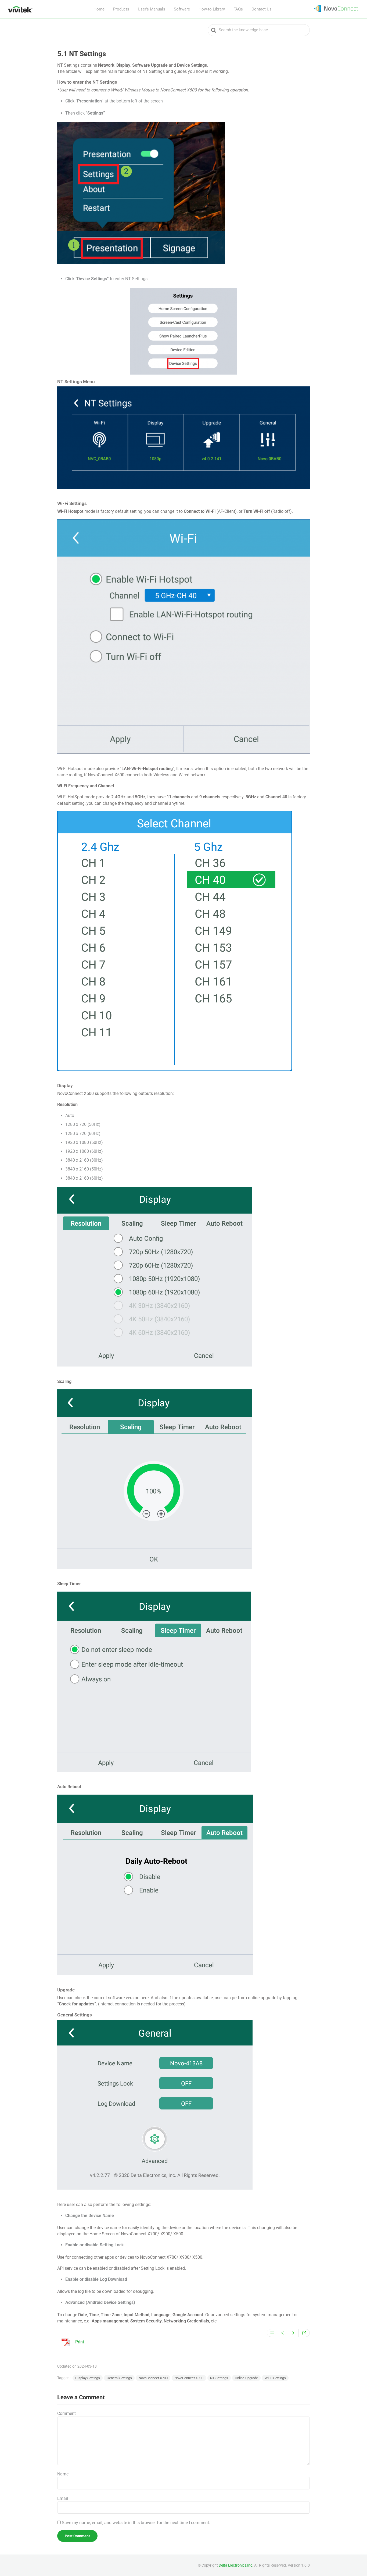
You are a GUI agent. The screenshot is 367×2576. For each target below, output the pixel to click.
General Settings (119, 2378)
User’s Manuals (152, 9)
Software (182, 9)
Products (121, 9)
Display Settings (88, 2378)
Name (63, 2474)
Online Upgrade (246, 2378)
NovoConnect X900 (189, 2378)
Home (99, 9)
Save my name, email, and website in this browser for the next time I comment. (136, 2523)
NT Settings (219, 2378)
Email (63, 2498)
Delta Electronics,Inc (235, 2565)
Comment (66, 2413)
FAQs (238, 9)
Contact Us (262, 9)
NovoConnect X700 (153, 2378)
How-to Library (212, 9)
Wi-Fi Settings (275, 2378)
